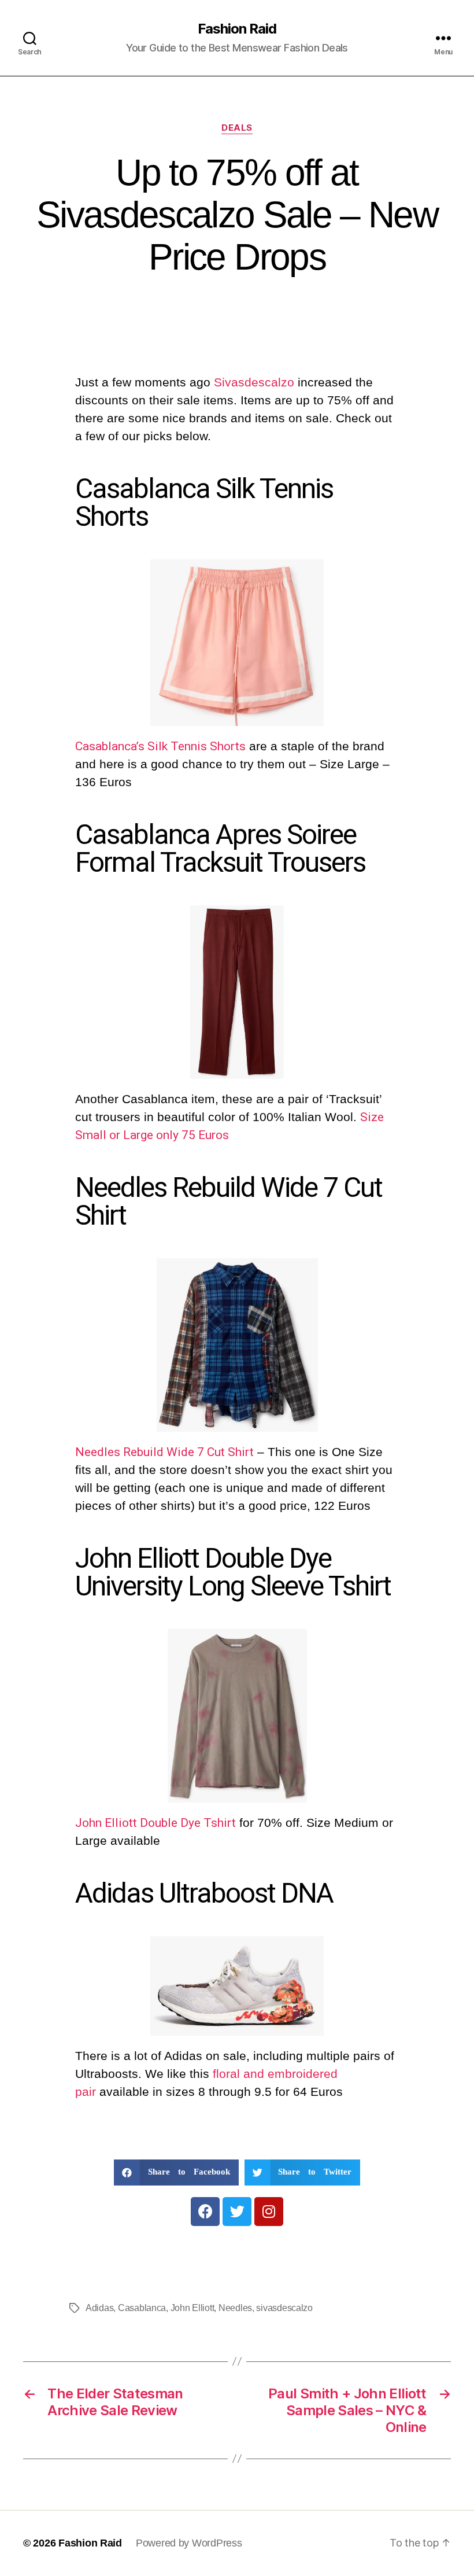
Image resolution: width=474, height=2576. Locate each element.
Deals (237, 128)
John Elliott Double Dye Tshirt (155, 1823)
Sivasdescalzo (256, 382)
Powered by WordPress (189, 2543)
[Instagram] (269, 2212)
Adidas (99, 2308)
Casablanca (142, 2308)
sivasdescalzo (284, 2308)
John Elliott (192, 2308)
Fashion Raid (237, 29)
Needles (235, 2308)
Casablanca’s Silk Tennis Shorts (160, 746)
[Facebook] (205, 2212)
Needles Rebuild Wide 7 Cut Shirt (164, 1452)
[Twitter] (237, 2212)
